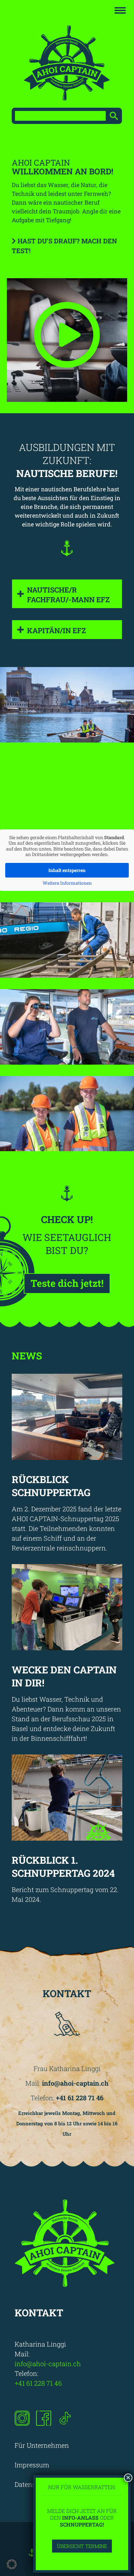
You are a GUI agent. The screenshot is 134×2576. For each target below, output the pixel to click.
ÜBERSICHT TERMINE (82, 2546)
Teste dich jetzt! (67, 1283)
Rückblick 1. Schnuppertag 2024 (63, 1867)
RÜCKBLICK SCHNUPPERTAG (51, 1486)
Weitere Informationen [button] (67, 883)
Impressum (32, 2465)
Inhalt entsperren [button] (67, 870)
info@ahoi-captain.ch (49, 2364)
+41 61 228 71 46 (39, 2383)
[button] (12, 2564)
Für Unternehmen (42, 2445)
